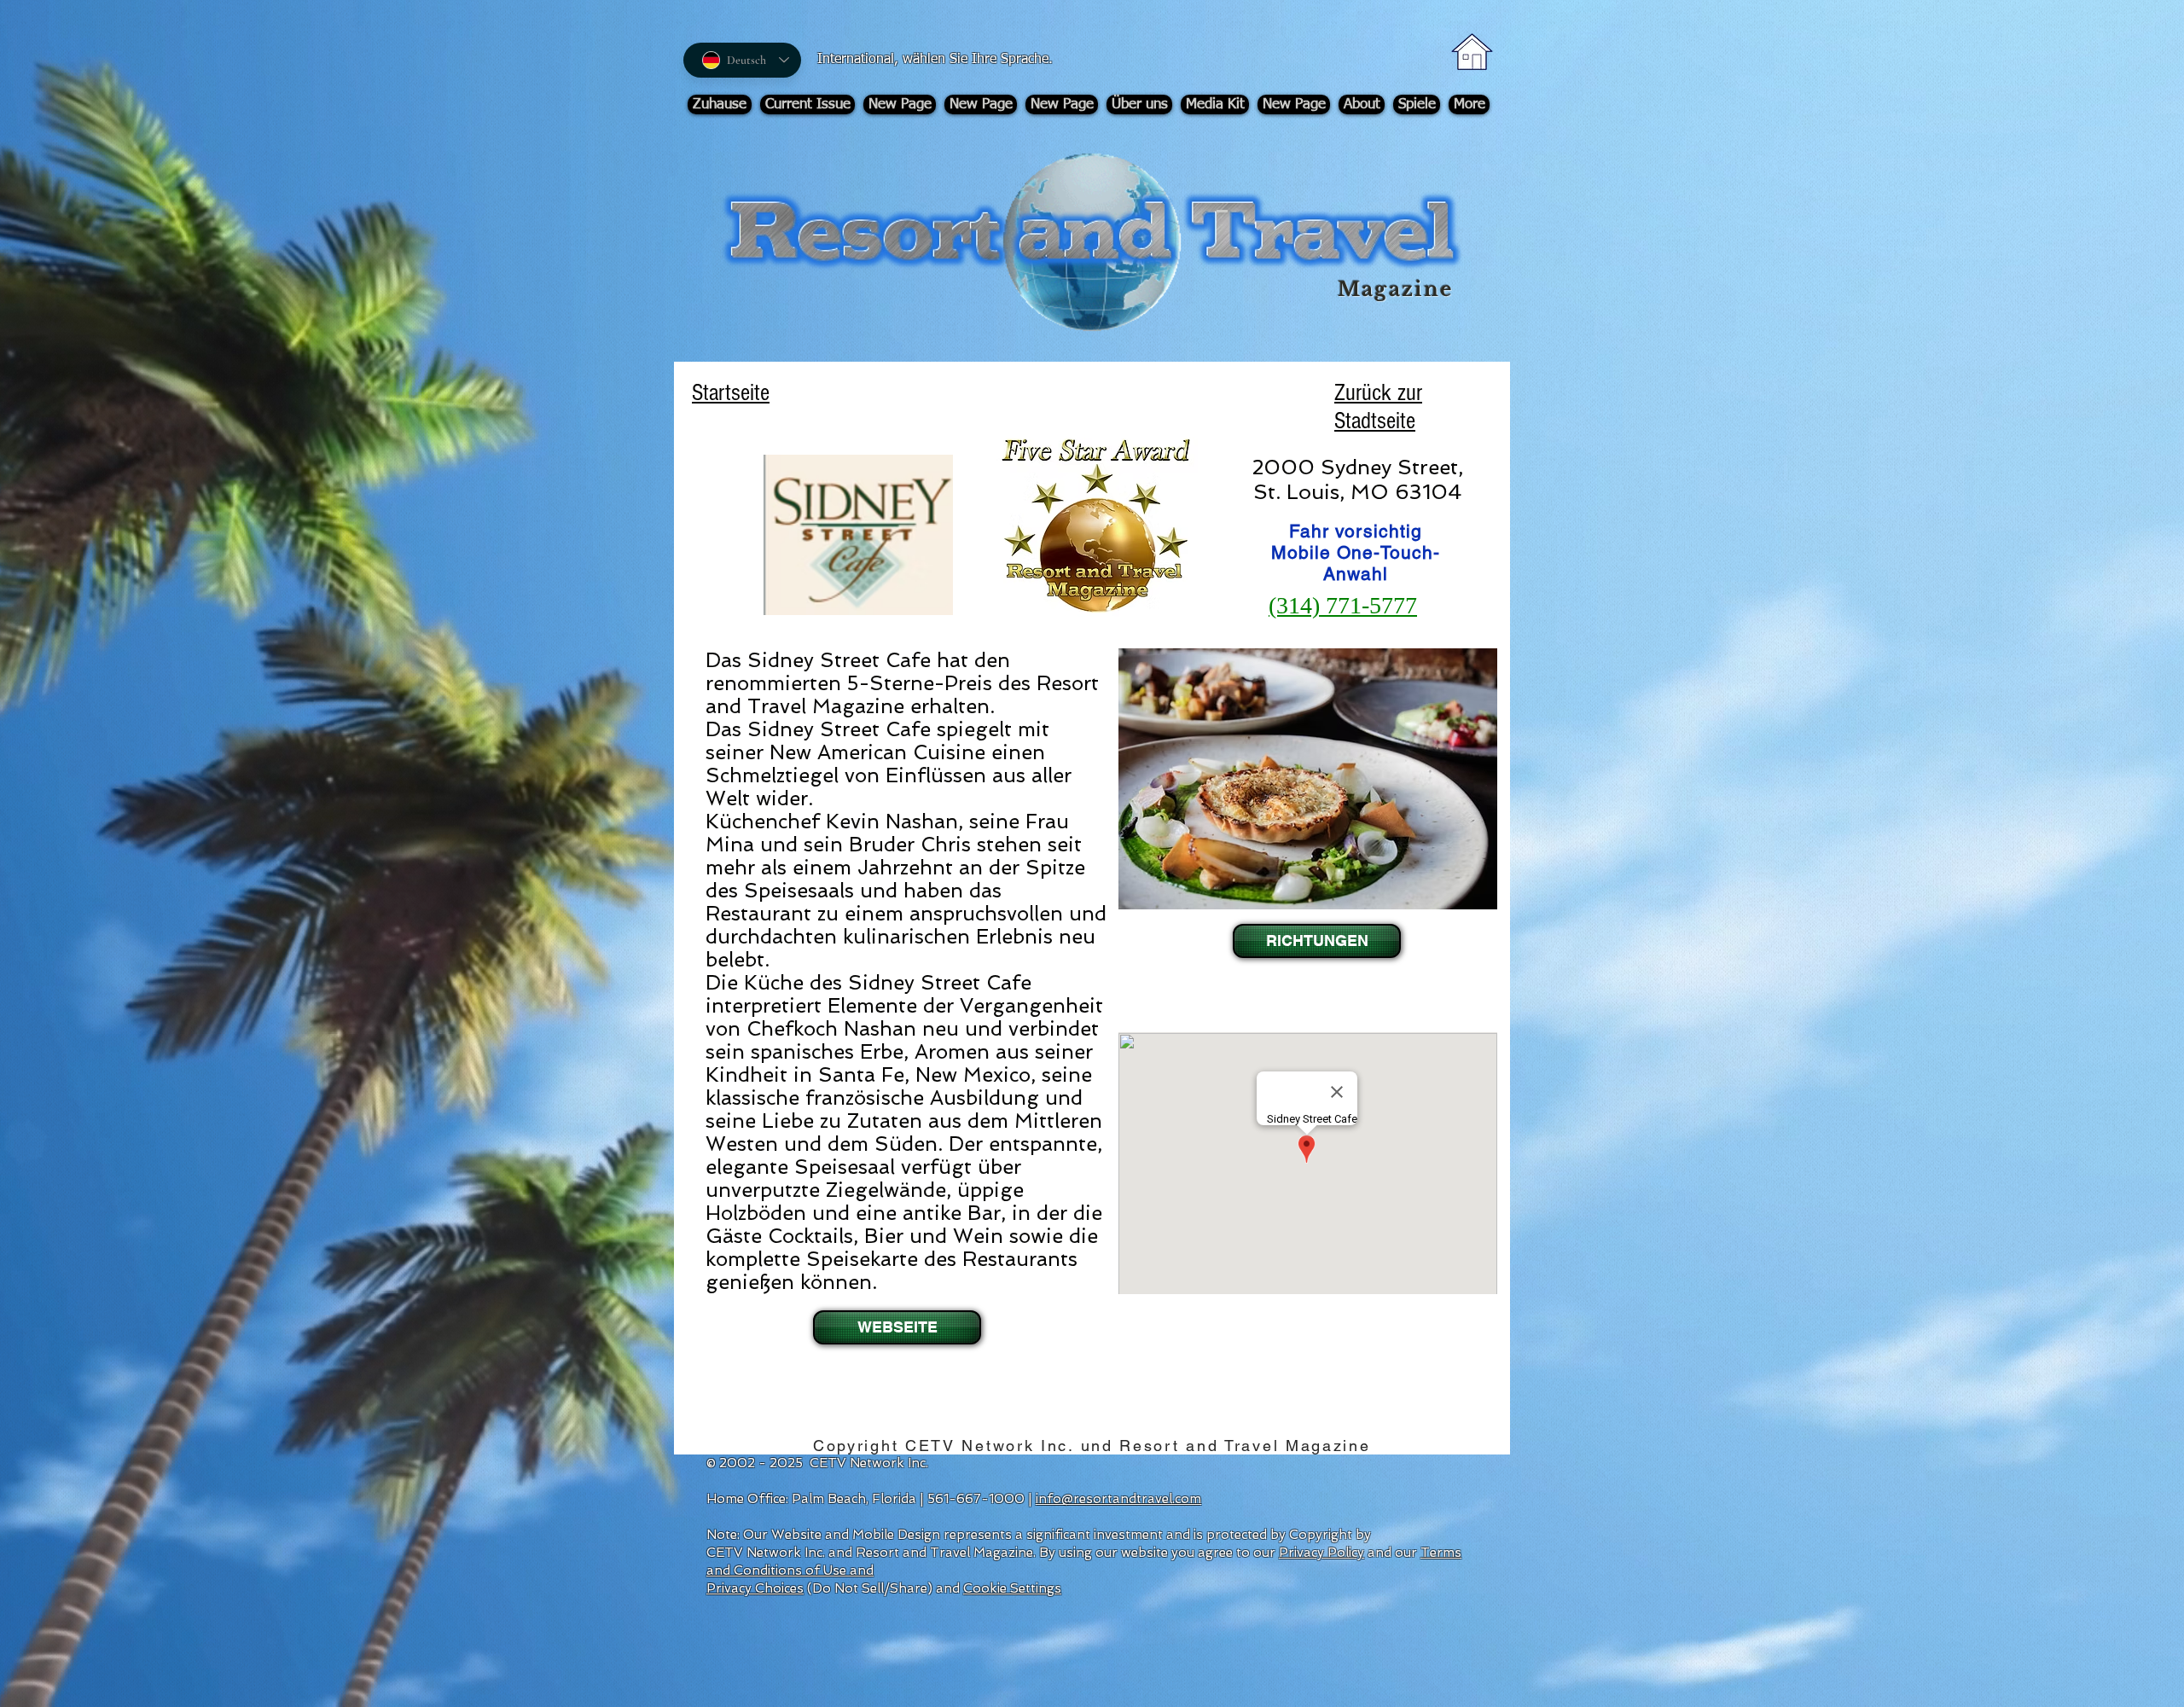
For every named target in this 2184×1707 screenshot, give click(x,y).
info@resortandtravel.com (1118, 1499)
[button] (1315, 941)
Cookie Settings (1012, 1588)
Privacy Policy (1321, 1553)
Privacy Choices (755, 1588)
